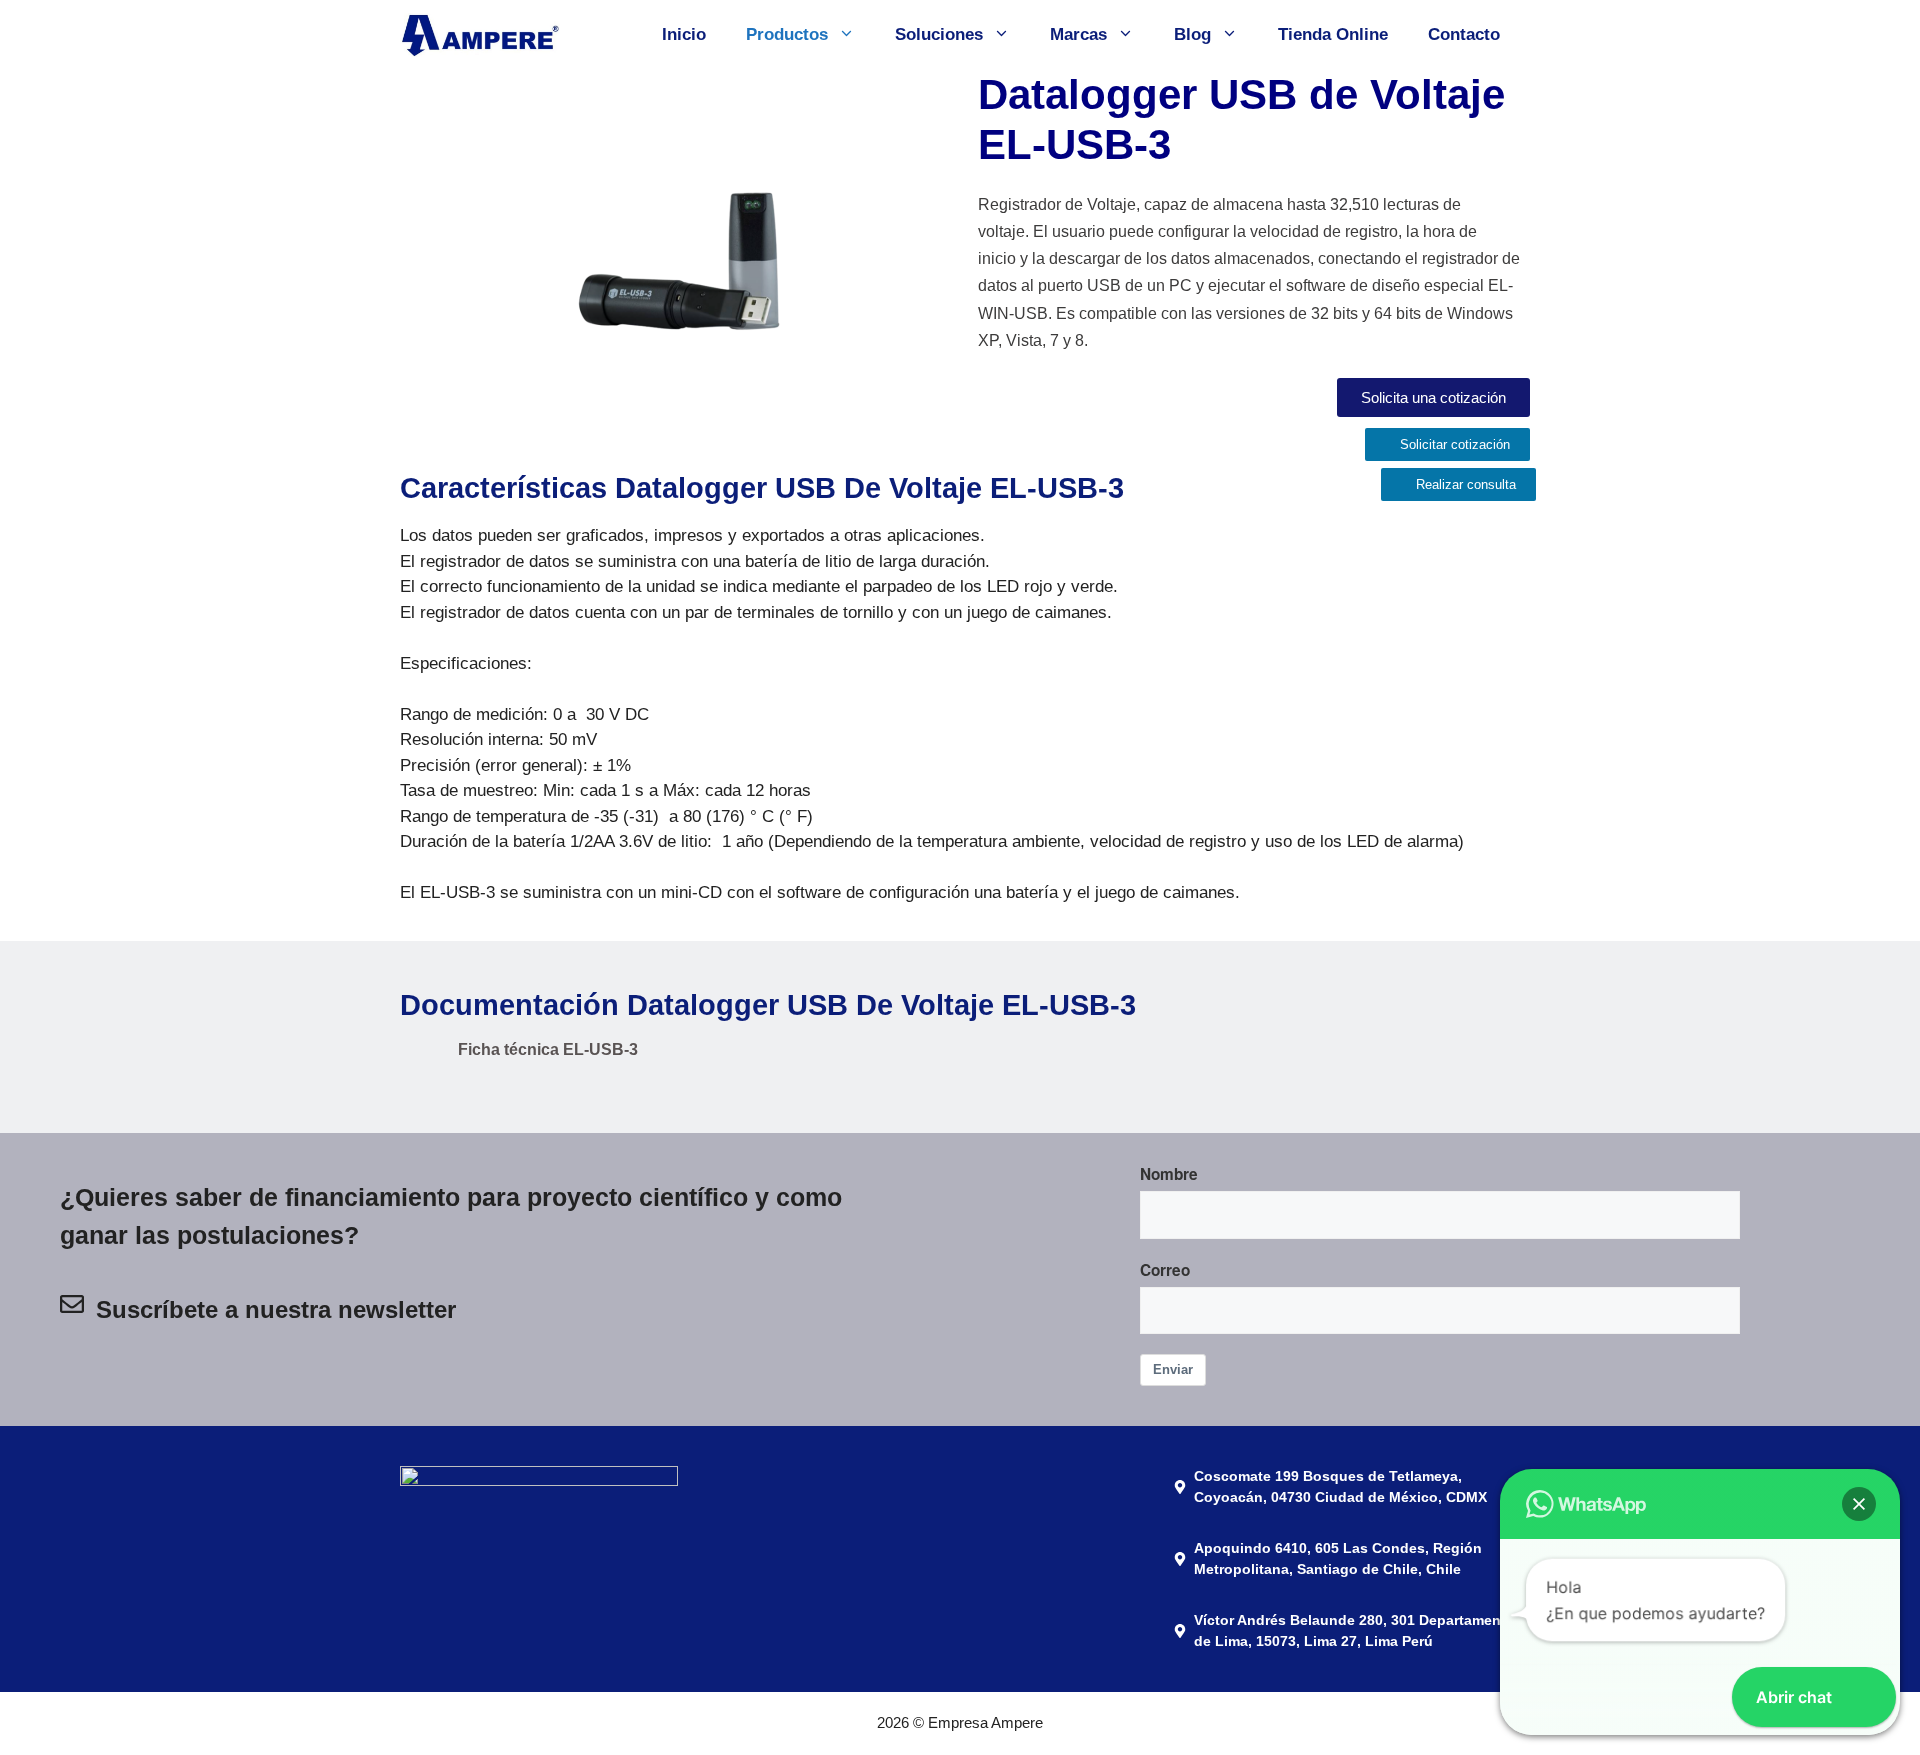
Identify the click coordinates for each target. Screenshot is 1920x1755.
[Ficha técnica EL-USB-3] (421, 1061)
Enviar (1173, 1369)
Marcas (1078, 34)
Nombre (1169, 1174)
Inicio (684, 34)
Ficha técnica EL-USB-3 (548, 1049)
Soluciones (939, 34)
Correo (1165, 1270)
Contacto (1464, 34)
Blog (1192, 34)
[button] (1859, 1504)
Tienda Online (1333, 34)
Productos (787, 34)
